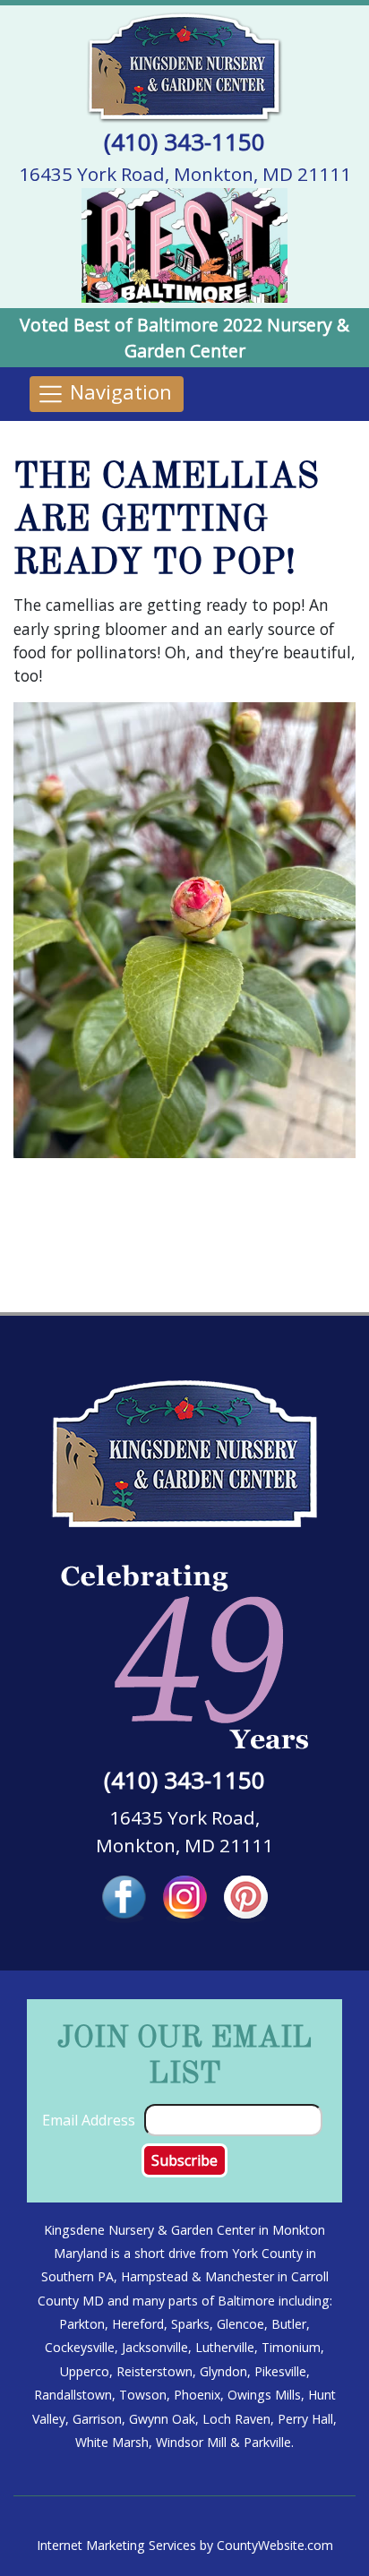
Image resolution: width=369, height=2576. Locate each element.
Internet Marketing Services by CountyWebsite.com (185, 2545)
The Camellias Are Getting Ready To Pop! (166, 521)
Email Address (89, 2120)
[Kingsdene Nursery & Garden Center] (184, 66)
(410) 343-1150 (184, 142)
